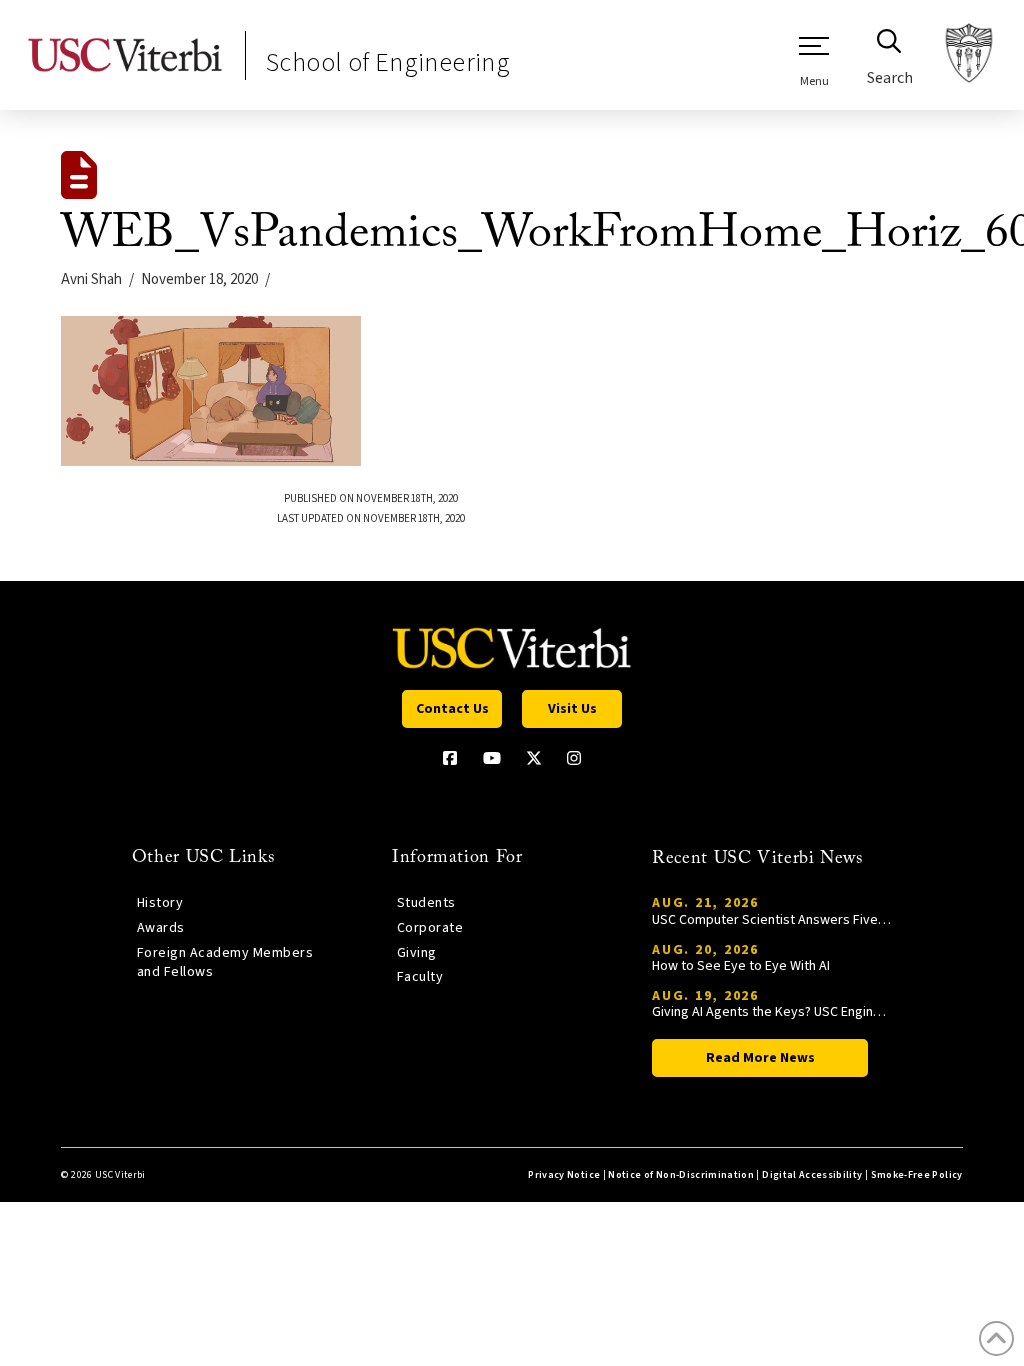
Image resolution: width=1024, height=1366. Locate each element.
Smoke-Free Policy (917, 1175)
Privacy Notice (564, 1175)
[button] (814, 61)
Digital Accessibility (812, 1175)
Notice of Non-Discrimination (681, 1175)
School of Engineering (388, 62)
